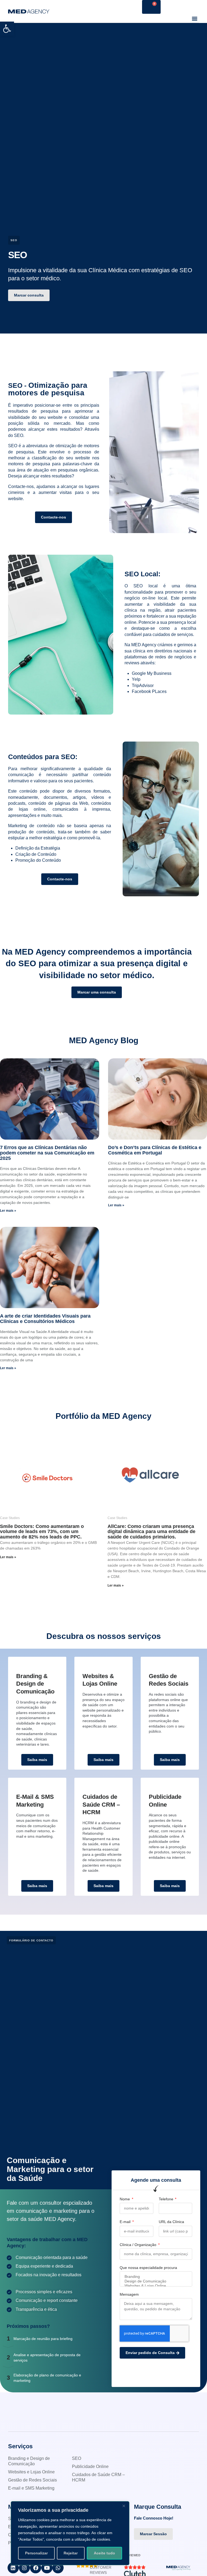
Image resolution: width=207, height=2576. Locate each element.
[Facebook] (36, 2568)
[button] (7, 29)
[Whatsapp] (58, 2568)
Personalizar (36, 2553)
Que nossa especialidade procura (148, 2268)
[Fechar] (124, 2506)
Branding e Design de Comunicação (29, 2461)
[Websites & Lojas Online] (156, 2286)
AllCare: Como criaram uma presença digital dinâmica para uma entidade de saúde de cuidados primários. (151, 1532)
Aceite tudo (104, 2553)
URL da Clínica (171, 2222)
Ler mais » (8, 1211)
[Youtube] (47, 2568)
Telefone (167, 2199)
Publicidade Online (90, 2466)
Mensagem (129, 2294)
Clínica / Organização (139, 2245)
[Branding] (156, 2277)
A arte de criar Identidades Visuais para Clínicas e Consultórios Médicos (45, 1319)
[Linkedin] (13, 2568)
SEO (77, 2458)
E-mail (126, 2222)
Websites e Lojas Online (31, 2472)
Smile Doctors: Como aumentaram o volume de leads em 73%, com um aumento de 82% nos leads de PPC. (42, 1532)
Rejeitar (71, 2553)
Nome (125, 2199)
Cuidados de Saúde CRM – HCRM (98, 2477)
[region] (70, 2533)
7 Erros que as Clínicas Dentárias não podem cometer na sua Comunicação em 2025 (47, 1153)
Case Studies (10, 1518)
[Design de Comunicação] (156, 2281)
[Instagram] (25, 2568)
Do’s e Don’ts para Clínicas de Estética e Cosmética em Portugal (155, 1150)
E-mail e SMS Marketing (31, 2488)
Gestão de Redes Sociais (32, 2480)
